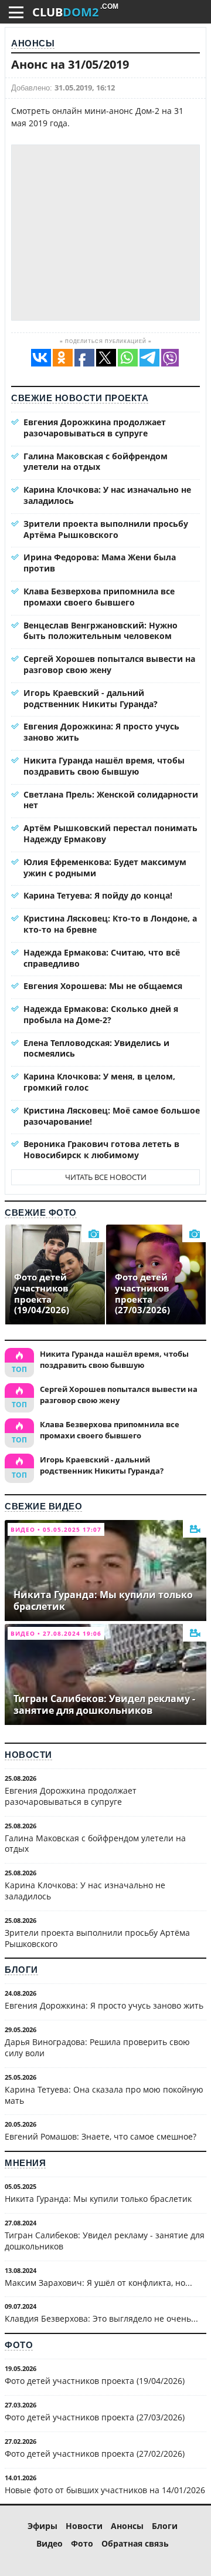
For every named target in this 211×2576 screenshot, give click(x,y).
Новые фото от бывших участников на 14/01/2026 (105, 2490)
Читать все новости (106, 1177)
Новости (28, 1755)
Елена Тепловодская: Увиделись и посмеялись (96, 1048)
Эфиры (42, 2526)
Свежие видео (43, 1506)
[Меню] (16, 12)
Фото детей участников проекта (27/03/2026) (95, 2417)
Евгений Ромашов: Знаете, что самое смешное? (101, 2136)
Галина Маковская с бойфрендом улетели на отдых (96, 462)
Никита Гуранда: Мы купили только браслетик (98, 2199)
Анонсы (33, 43)
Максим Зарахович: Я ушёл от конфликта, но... (98, 2283)
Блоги (21, 1970)
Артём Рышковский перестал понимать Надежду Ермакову (110, 833)
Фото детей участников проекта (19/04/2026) (95, 2381)
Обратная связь (135, 2543)
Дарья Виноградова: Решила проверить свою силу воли (97, 2047)
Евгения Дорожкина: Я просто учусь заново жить (101, 732)
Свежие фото (41, 1213)
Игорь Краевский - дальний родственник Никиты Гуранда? (91, 698)
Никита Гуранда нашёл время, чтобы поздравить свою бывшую (104, 766)
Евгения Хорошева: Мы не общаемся (103, 986)
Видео (50, 2543)
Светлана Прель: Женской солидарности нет (111, 800)
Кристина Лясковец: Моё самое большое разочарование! (112, 1116)
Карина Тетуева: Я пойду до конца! (98, 895)
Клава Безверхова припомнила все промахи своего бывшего (99, 597)
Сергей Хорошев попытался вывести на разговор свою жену (109, 664)
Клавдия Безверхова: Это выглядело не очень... (101, 2318)
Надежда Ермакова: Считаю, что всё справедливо (102, 958)
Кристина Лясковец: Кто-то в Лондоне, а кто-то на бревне (110, 924)
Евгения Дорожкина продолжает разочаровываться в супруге (95, 428)
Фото (19, 2345)
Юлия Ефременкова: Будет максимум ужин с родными (105, 867)
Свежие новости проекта (80, 398)
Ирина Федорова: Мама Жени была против (100, 563)
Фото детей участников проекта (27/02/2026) (95, 2454)
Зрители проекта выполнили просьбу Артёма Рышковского (106, 529)
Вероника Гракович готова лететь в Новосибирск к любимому (101, 1149)
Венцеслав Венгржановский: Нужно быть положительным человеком (101, 631)
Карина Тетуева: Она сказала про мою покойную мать (104, 2095)
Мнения (25, 2163)
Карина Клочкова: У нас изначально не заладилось (107, 495)
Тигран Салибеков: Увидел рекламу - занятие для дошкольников (105, 2241)
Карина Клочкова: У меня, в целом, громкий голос (99, 1082)
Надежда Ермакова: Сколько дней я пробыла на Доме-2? (101, 1014)
